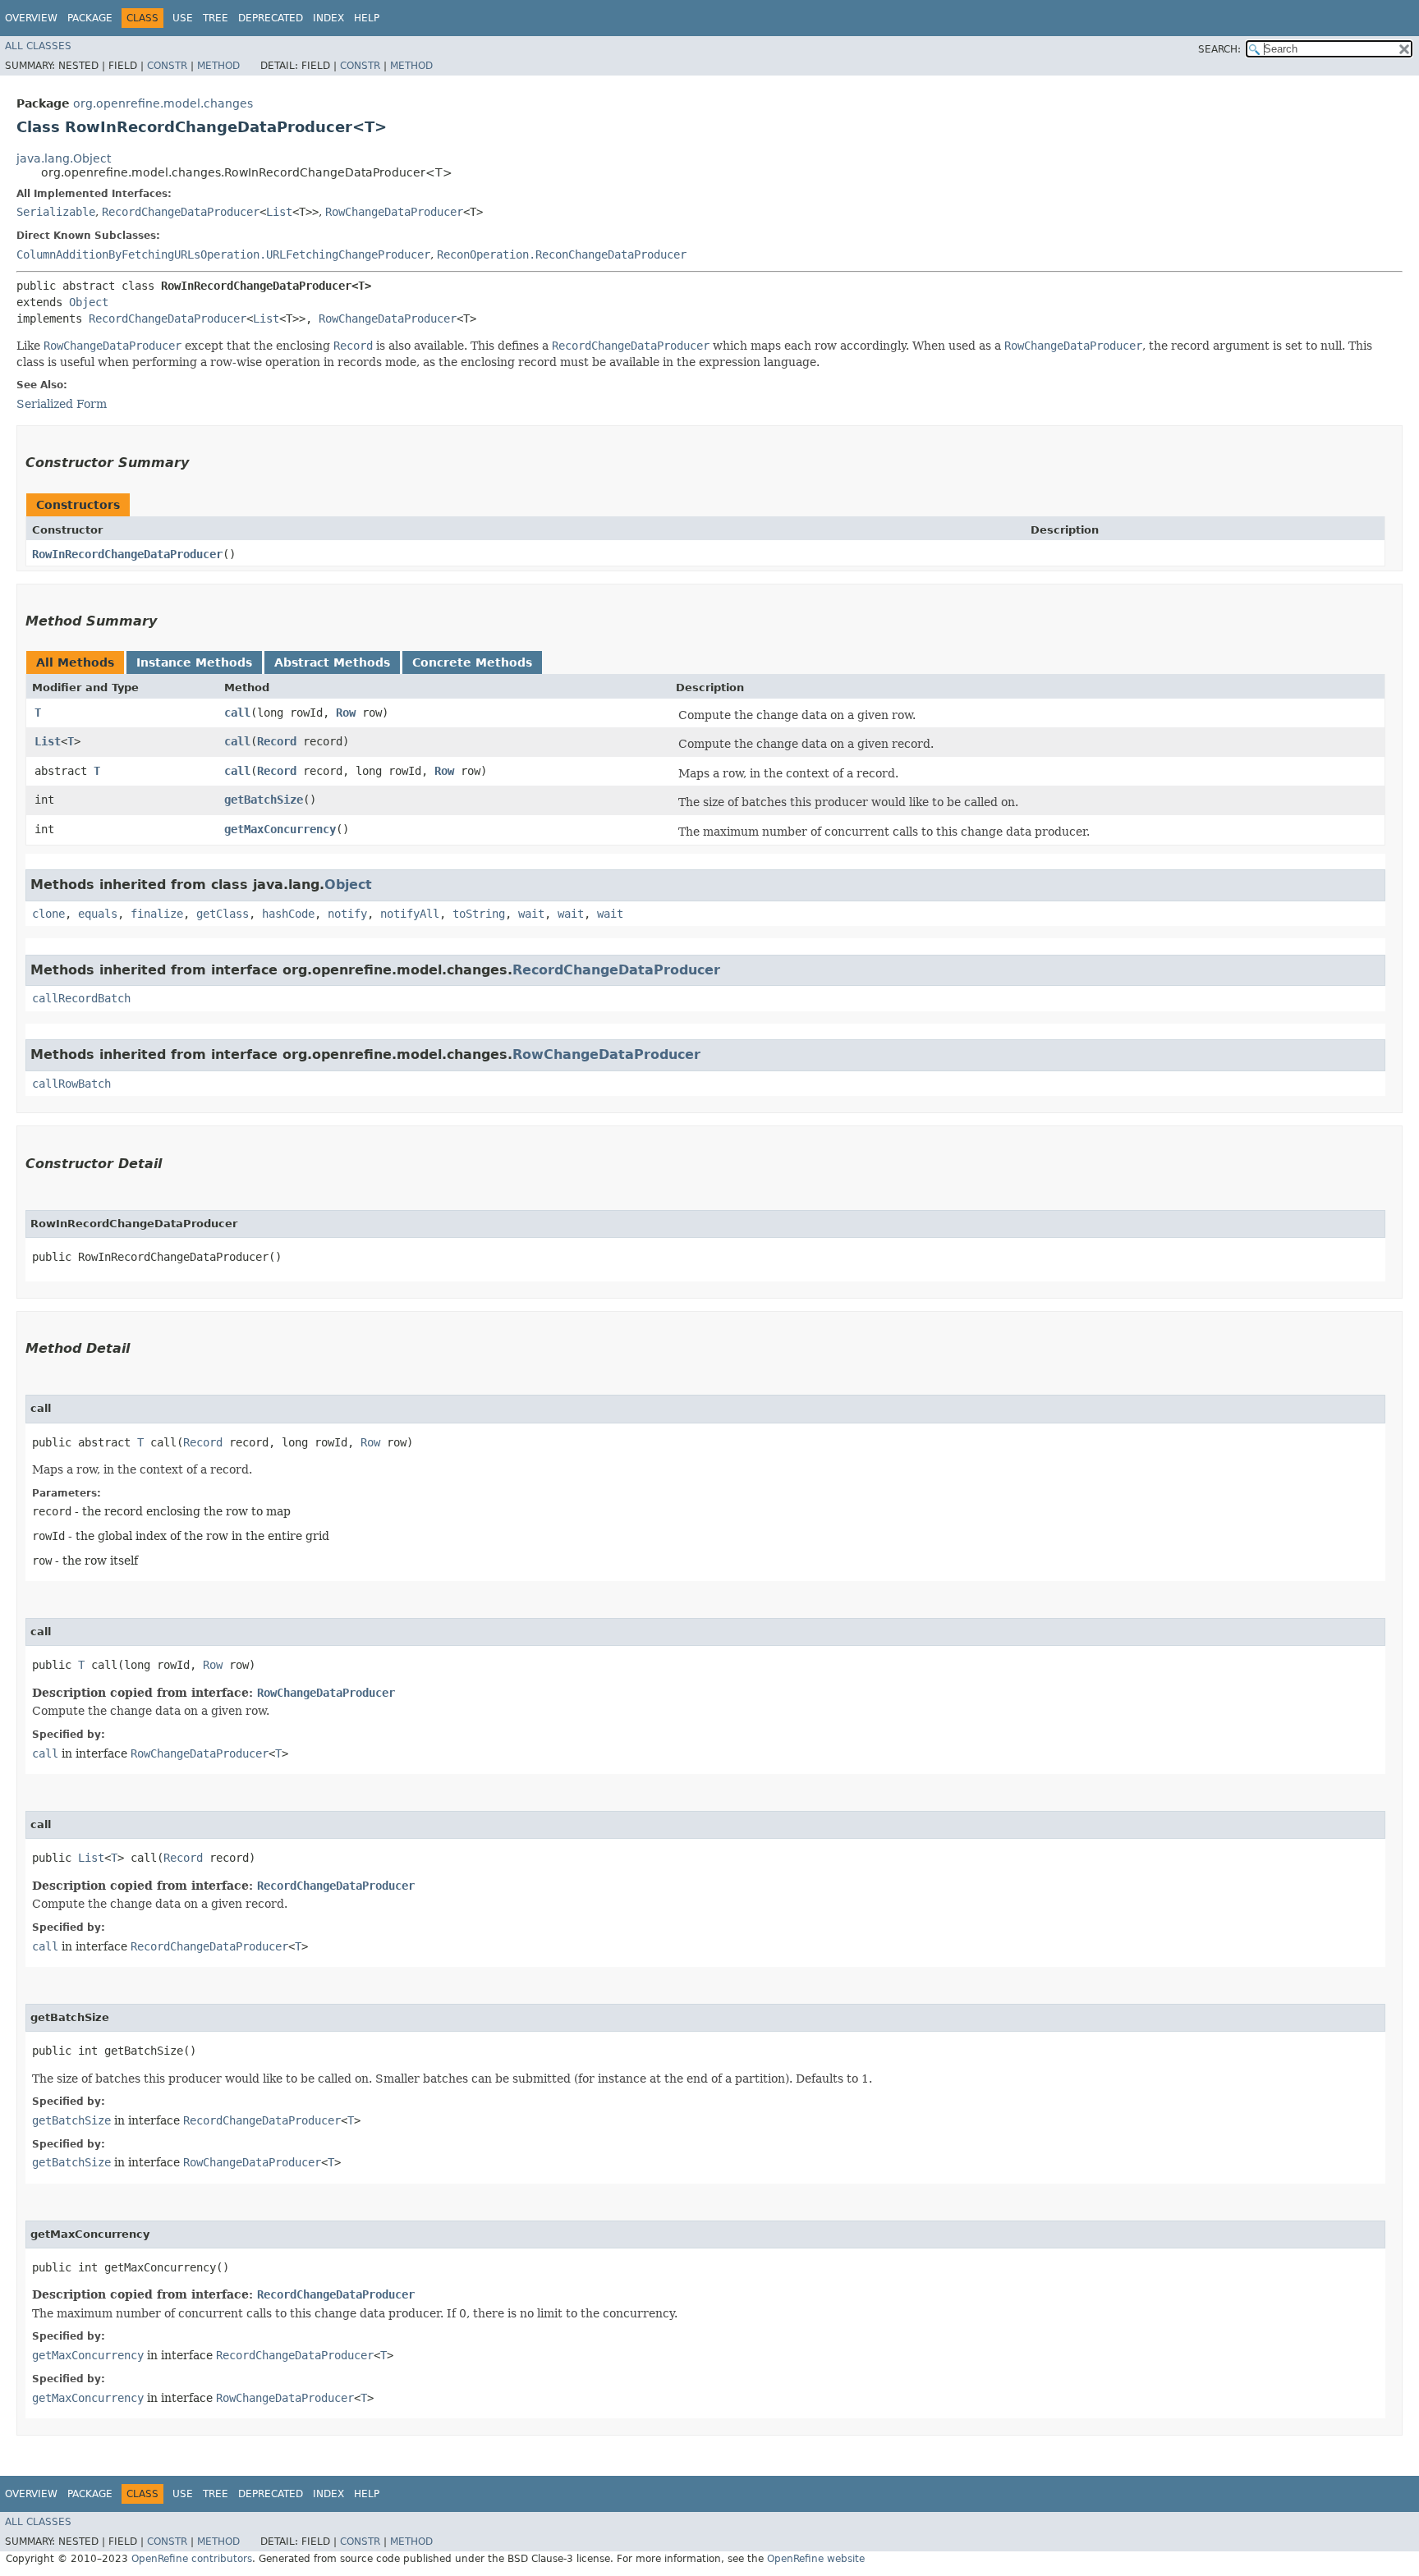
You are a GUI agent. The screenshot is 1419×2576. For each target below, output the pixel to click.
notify (347, 914)
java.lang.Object (64, 158)
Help (367, 18)
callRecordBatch (81, 998)
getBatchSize (264, 800)
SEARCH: (1219, 49)
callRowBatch (71, 1084)
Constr (167, 66)
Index (328, 18)
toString (479, 914)
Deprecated (271, 18)
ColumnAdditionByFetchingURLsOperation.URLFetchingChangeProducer (223, 254)
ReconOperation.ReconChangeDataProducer (562, 254)
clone (48, 914)
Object (89, 302)
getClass (223, 914)
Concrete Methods (472, 662)
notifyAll (410, 914)
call (237, 713)
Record (277, 741)
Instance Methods (194, 662)
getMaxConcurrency (280, 829)
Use (183, 18)
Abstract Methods (332, 662)
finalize (157, 914)
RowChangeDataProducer (394, 212)
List (279, 212)
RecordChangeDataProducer (181, 212)
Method (218, 66)
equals (98, 914)
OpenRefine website (816, 2559)
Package (90, 18)
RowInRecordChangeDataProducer (127, 554)
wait (531, 914)
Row (346, 713)
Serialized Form (62, 404)
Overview (31, 18)
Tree (216, 18)
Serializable (56, 212)
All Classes (38, 46)
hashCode (288, 914)
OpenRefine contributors (192, 2559)
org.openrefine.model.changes (163, 103)
